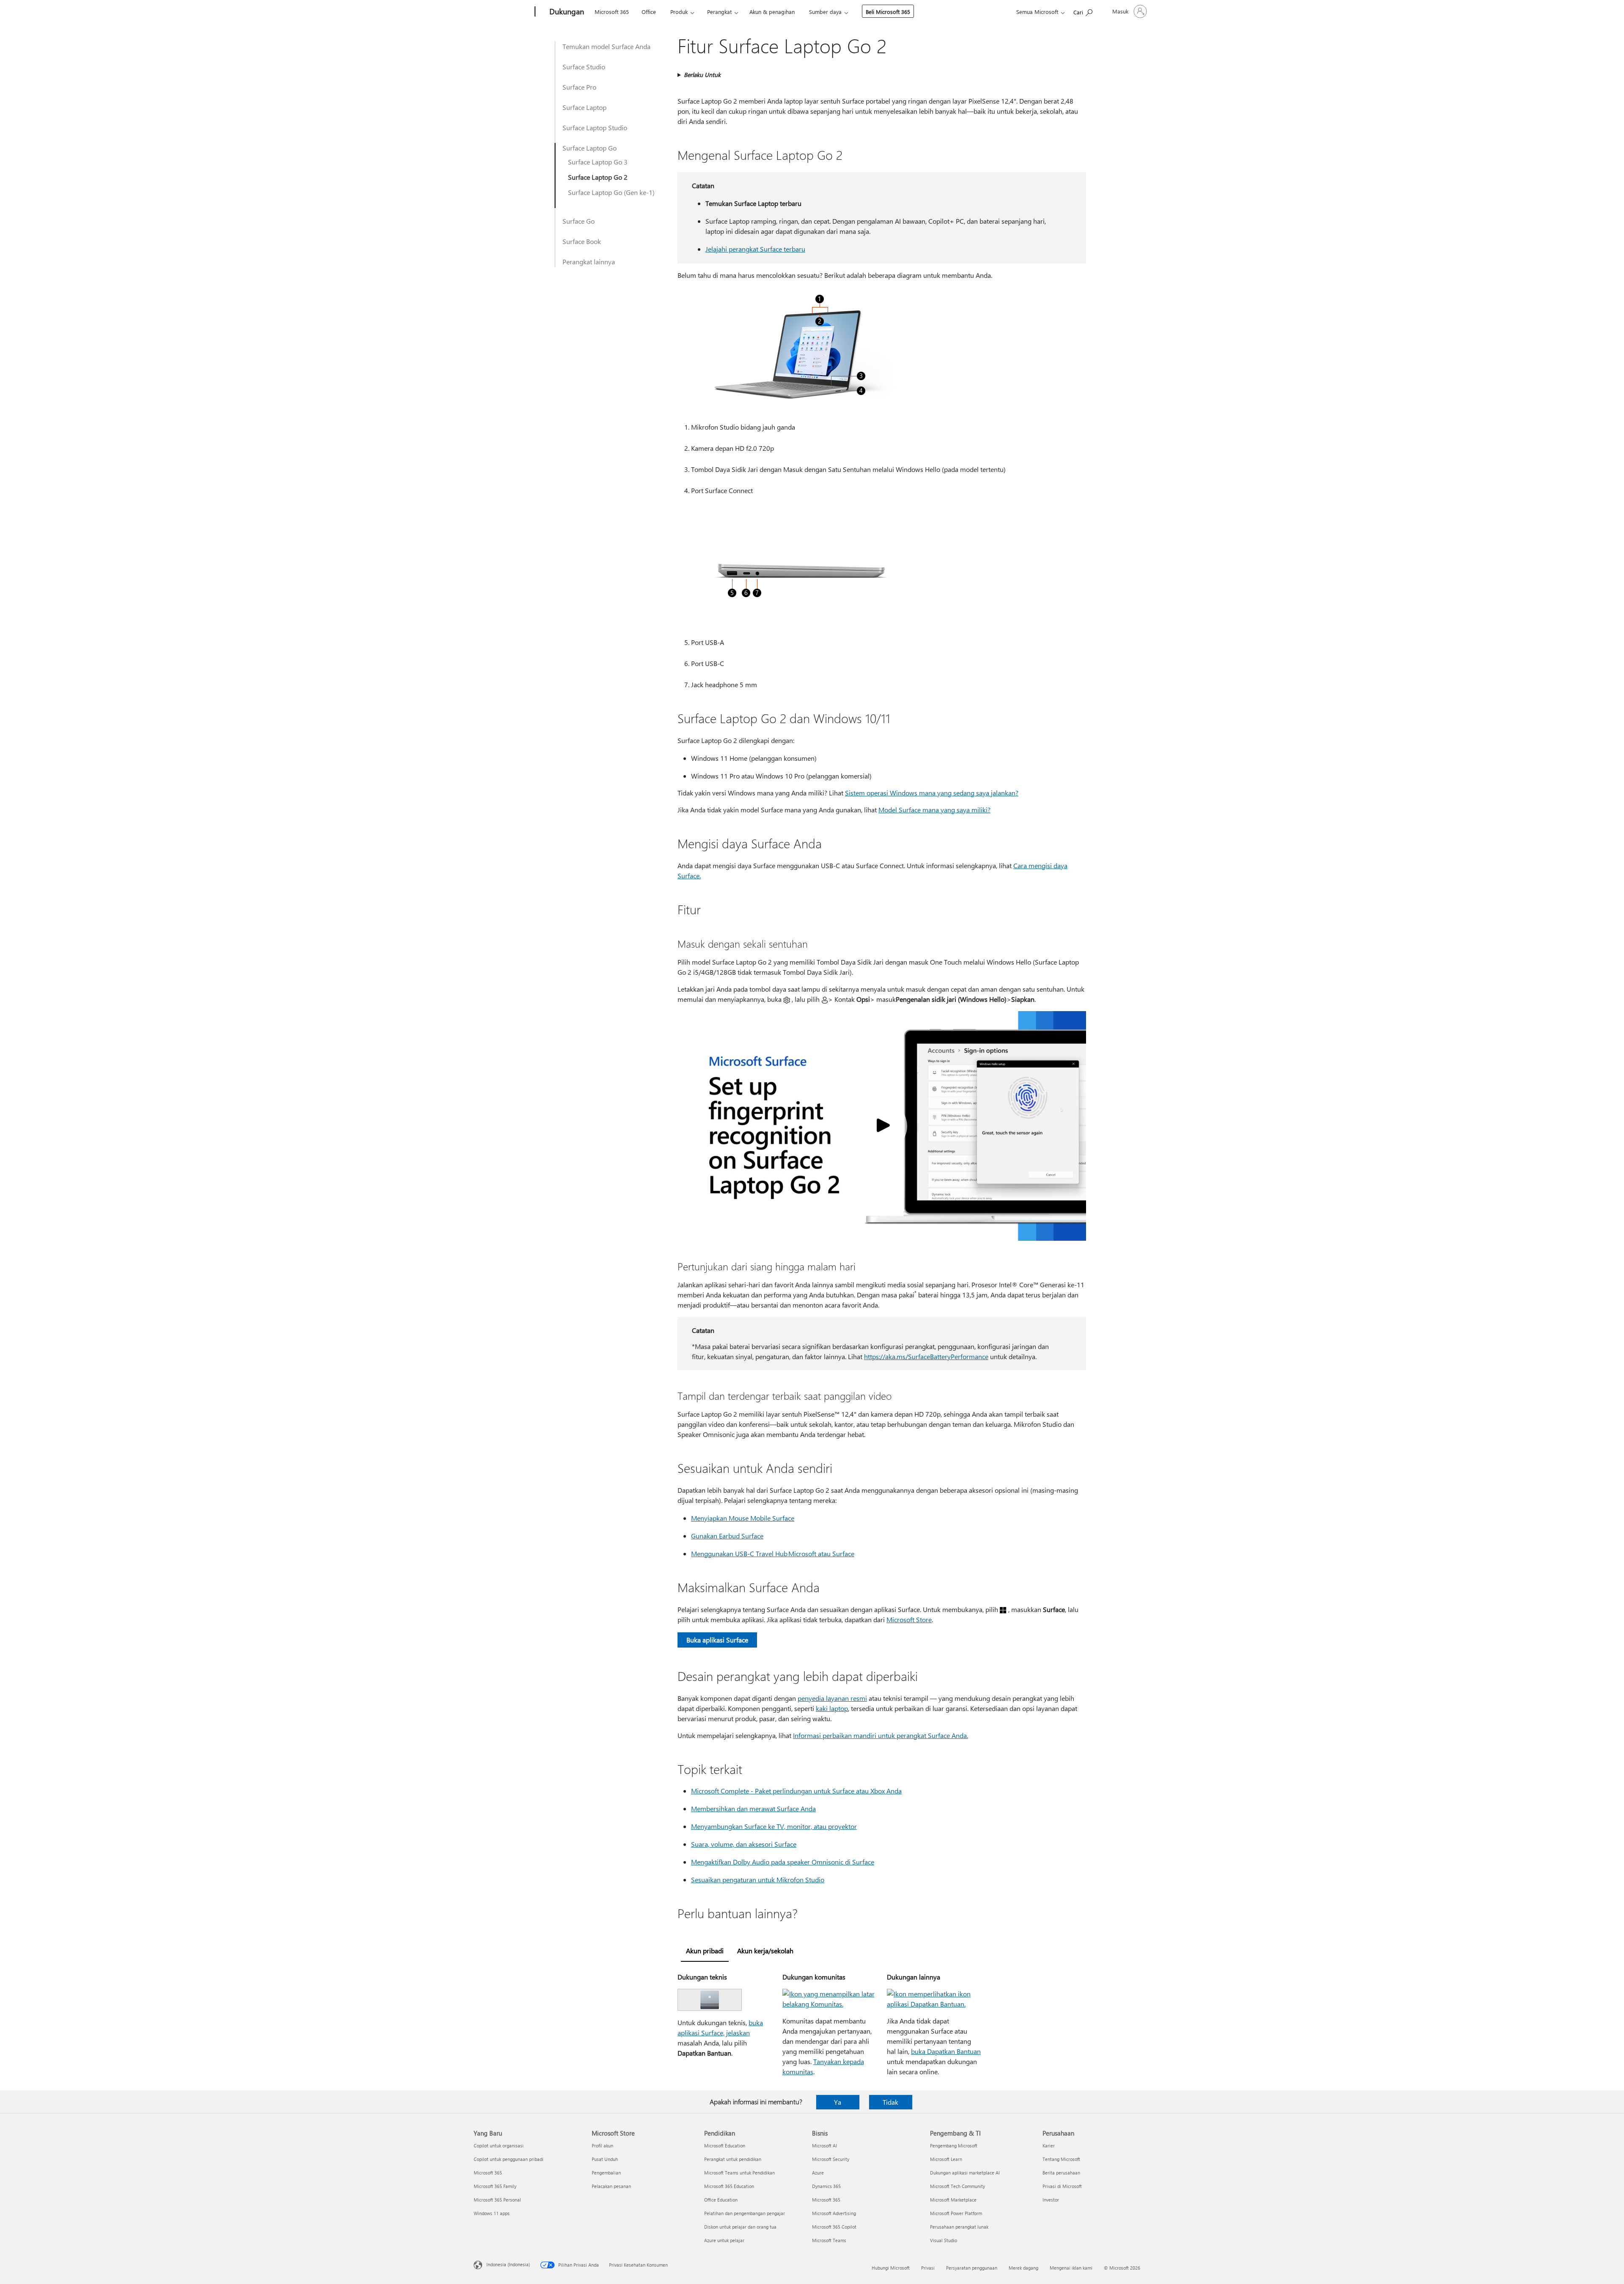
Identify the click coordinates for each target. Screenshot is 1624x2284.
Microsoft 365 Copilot (834, 2227)
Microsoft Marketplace (953, 2200)
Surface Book (582, 241)
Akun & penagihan (772, 12)
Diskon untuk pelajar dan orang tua (740, 2227)
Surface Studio (584, 67)
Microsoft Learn (946, 2159)
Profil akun (602, 2146)
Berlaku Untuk (702, 75)
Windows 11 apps (492, 2213)
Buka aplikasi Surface (717, 1640)
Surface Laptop (584, 107)
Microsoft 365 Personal (497, 2200)
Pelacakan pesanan (611, 2186)
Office (649, 12)
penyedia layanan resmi (832, 1698)
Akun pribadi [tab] (705, 1951)
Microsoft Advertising (834, 2213)
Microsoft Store (909, 1619)
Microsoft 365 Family (495, 2186)
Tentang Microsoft (1061, 2159)
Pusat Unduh (605, 2159)
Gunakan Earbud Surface (727, 1536)
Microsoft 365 (612, 12)
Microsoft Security (831, 2159)
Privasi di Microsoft (1062, 2186)
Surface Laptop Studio (595, 127)
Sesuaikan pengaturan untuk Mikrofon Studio (758, 1880)
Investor (1051, 2200)
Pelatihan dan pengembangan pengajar (745, 2213)
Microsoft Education (725, 2146)
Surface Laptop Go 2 (598, 177)
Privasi (928, 2268)
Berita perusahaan (1061, 2173)
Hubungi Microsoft (891, 2268)
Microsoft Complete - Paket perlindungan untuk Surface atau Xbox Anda (796, 1791)
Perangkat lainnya (589, 262)
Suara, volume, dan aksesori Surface (744, 1844)
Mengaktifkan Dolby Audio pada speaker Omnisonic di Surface (783, 1862)
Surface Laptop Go (590, 148)
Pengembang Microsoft (954, 2146)
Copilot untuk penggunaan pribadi (509, 2159)
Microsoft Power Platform (956, 2213)
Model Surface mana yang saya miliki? (934, 810)
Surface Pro (579, 87)
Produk (679, 12)
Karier (1049, 2146)
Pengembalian (606, 2173)
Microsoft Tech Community (957, 2186)
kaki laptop (832, 1708)
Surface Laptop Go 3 (598, 162)
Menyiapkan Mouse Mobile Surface (743, 1518)
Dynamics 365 (826, 2186)
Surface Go (579, 221)
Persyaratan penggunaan (972, 2268)
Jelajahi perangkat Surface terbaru (755, 249)
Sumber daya (825, 12)
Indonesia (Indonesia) (508, 2264)
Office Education (721, 2200)
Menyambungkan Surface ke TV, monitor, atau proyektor (774, 1826)
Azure (818, 2173)
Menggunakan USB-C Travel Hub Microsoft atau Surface (773, 1553)
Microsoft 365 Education (729, 2186)
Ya (838, 2102)
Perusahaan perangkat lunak (959, 2227)
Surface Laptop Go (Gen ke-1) (611, 192)
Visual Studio (944, 2240)
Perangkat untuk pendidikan (733, 2159)
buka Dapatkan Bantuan (946, 2051)
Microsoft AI (824, 2146)
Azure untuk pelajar (724, 2240)
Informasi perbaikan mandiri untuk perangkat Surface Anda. (881, 1735)
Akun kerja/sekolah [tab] (765, 1951)
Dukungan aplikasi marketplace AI (965, 2173)
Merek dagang (1023, 2268)
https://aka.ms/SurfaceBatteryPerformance (926, 1356)
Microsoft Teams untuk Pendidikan (739, 2173)
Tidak (890, 2102)
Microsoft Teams (829, 2240)
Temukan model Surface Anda (606, 46)
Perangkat (719, 12)
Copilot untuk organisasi (499, 2146)
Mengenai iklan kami (1071, 2268)
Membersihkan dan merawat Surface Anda (753, 1808)
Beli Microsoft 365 (888, 12)
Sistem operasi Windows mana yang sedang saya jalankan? (932, 793)
